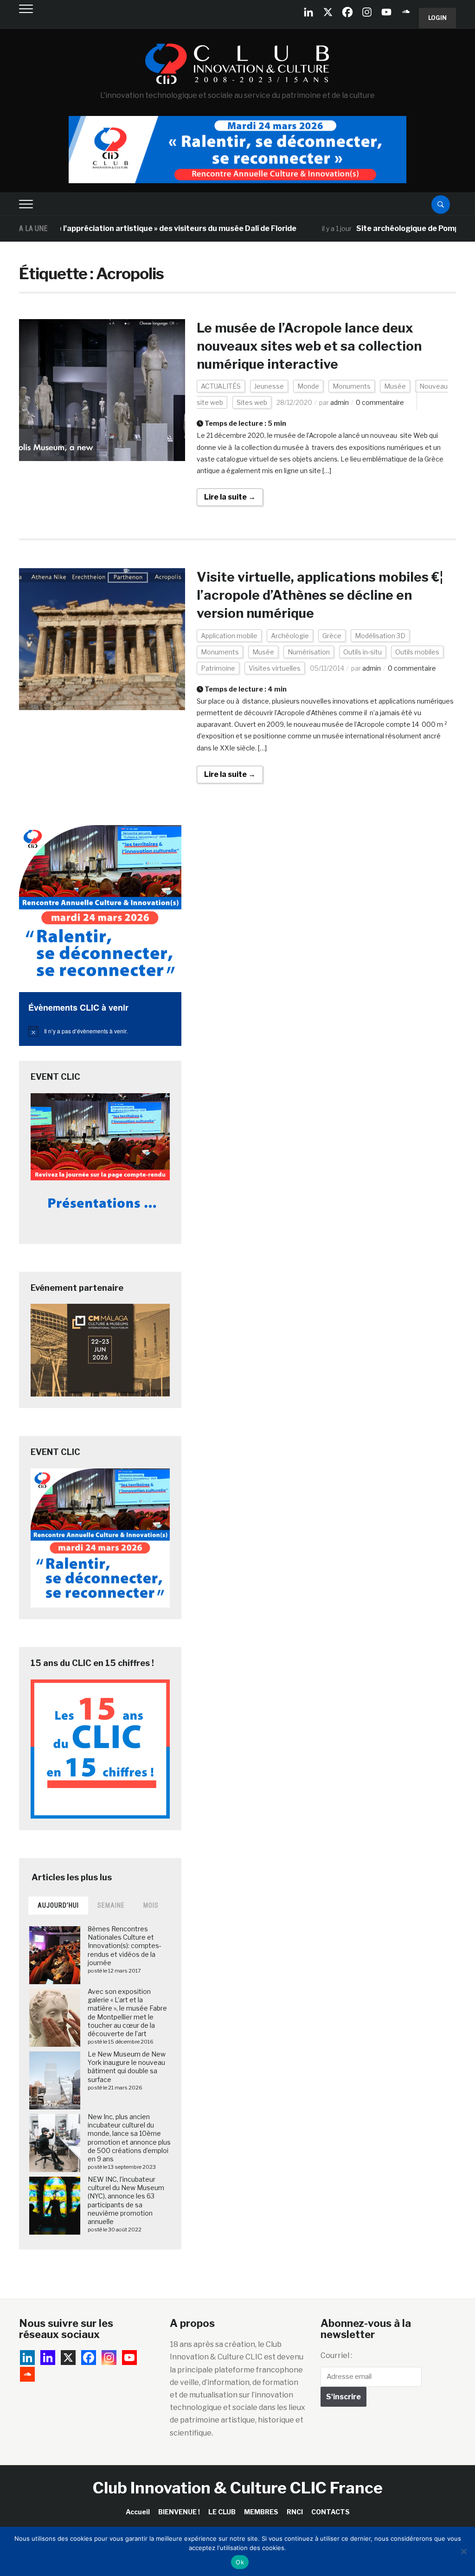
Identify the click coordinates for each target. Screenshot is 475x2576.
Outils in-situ (363, 652)
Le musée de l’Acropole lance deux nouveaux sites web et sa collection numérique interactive (309, 346)
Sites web (252, 402)
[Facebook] (347, 12)
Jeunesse (269, 386)
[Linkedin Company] (308, 12)
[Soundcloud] (406, 12)
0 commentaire (380, 402)
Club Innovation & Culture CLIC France (238, 2488)
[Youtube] (386, 12)
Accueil (138, 2512)
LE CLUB (222, 2512)
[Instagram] (367, 12)
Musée (395, 386)
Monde (308, 386)
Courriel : (336, 2355)
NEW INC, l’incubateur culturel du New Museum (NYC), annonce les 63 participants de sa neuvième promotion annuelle (126, 2200)
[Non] (463, 2551)
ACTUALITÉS (221, 386)
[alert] (100, 1031)
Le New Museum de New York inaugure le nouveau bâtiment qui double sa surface (127, 2067)
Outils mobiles (417, 652)
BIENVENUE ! (179, 2512)
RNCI (295, 2512)
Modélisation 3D (380, 636)
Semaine (111, 1905)
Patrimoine (218, 668)
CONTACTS (331, 2512)
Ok (240, 2562)
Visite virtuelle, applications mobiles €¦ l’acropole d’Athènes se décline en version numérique (320, 595)
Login (437, 18)
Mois (151, 1905)
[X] (328, 12)
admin (340, 402)
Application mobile (229, 636)
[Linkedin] (48, 2358)
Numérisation (309, 652)
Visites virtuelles (275, 668)
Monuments (352, 386)
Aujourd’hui (58, 1905)
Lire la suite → (230, 497)
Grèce (332, 636)
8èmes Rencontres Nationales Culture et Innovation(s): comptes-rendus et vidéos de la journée (125, 1946)
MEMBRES (261, 2512)
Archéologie (290, 636)
